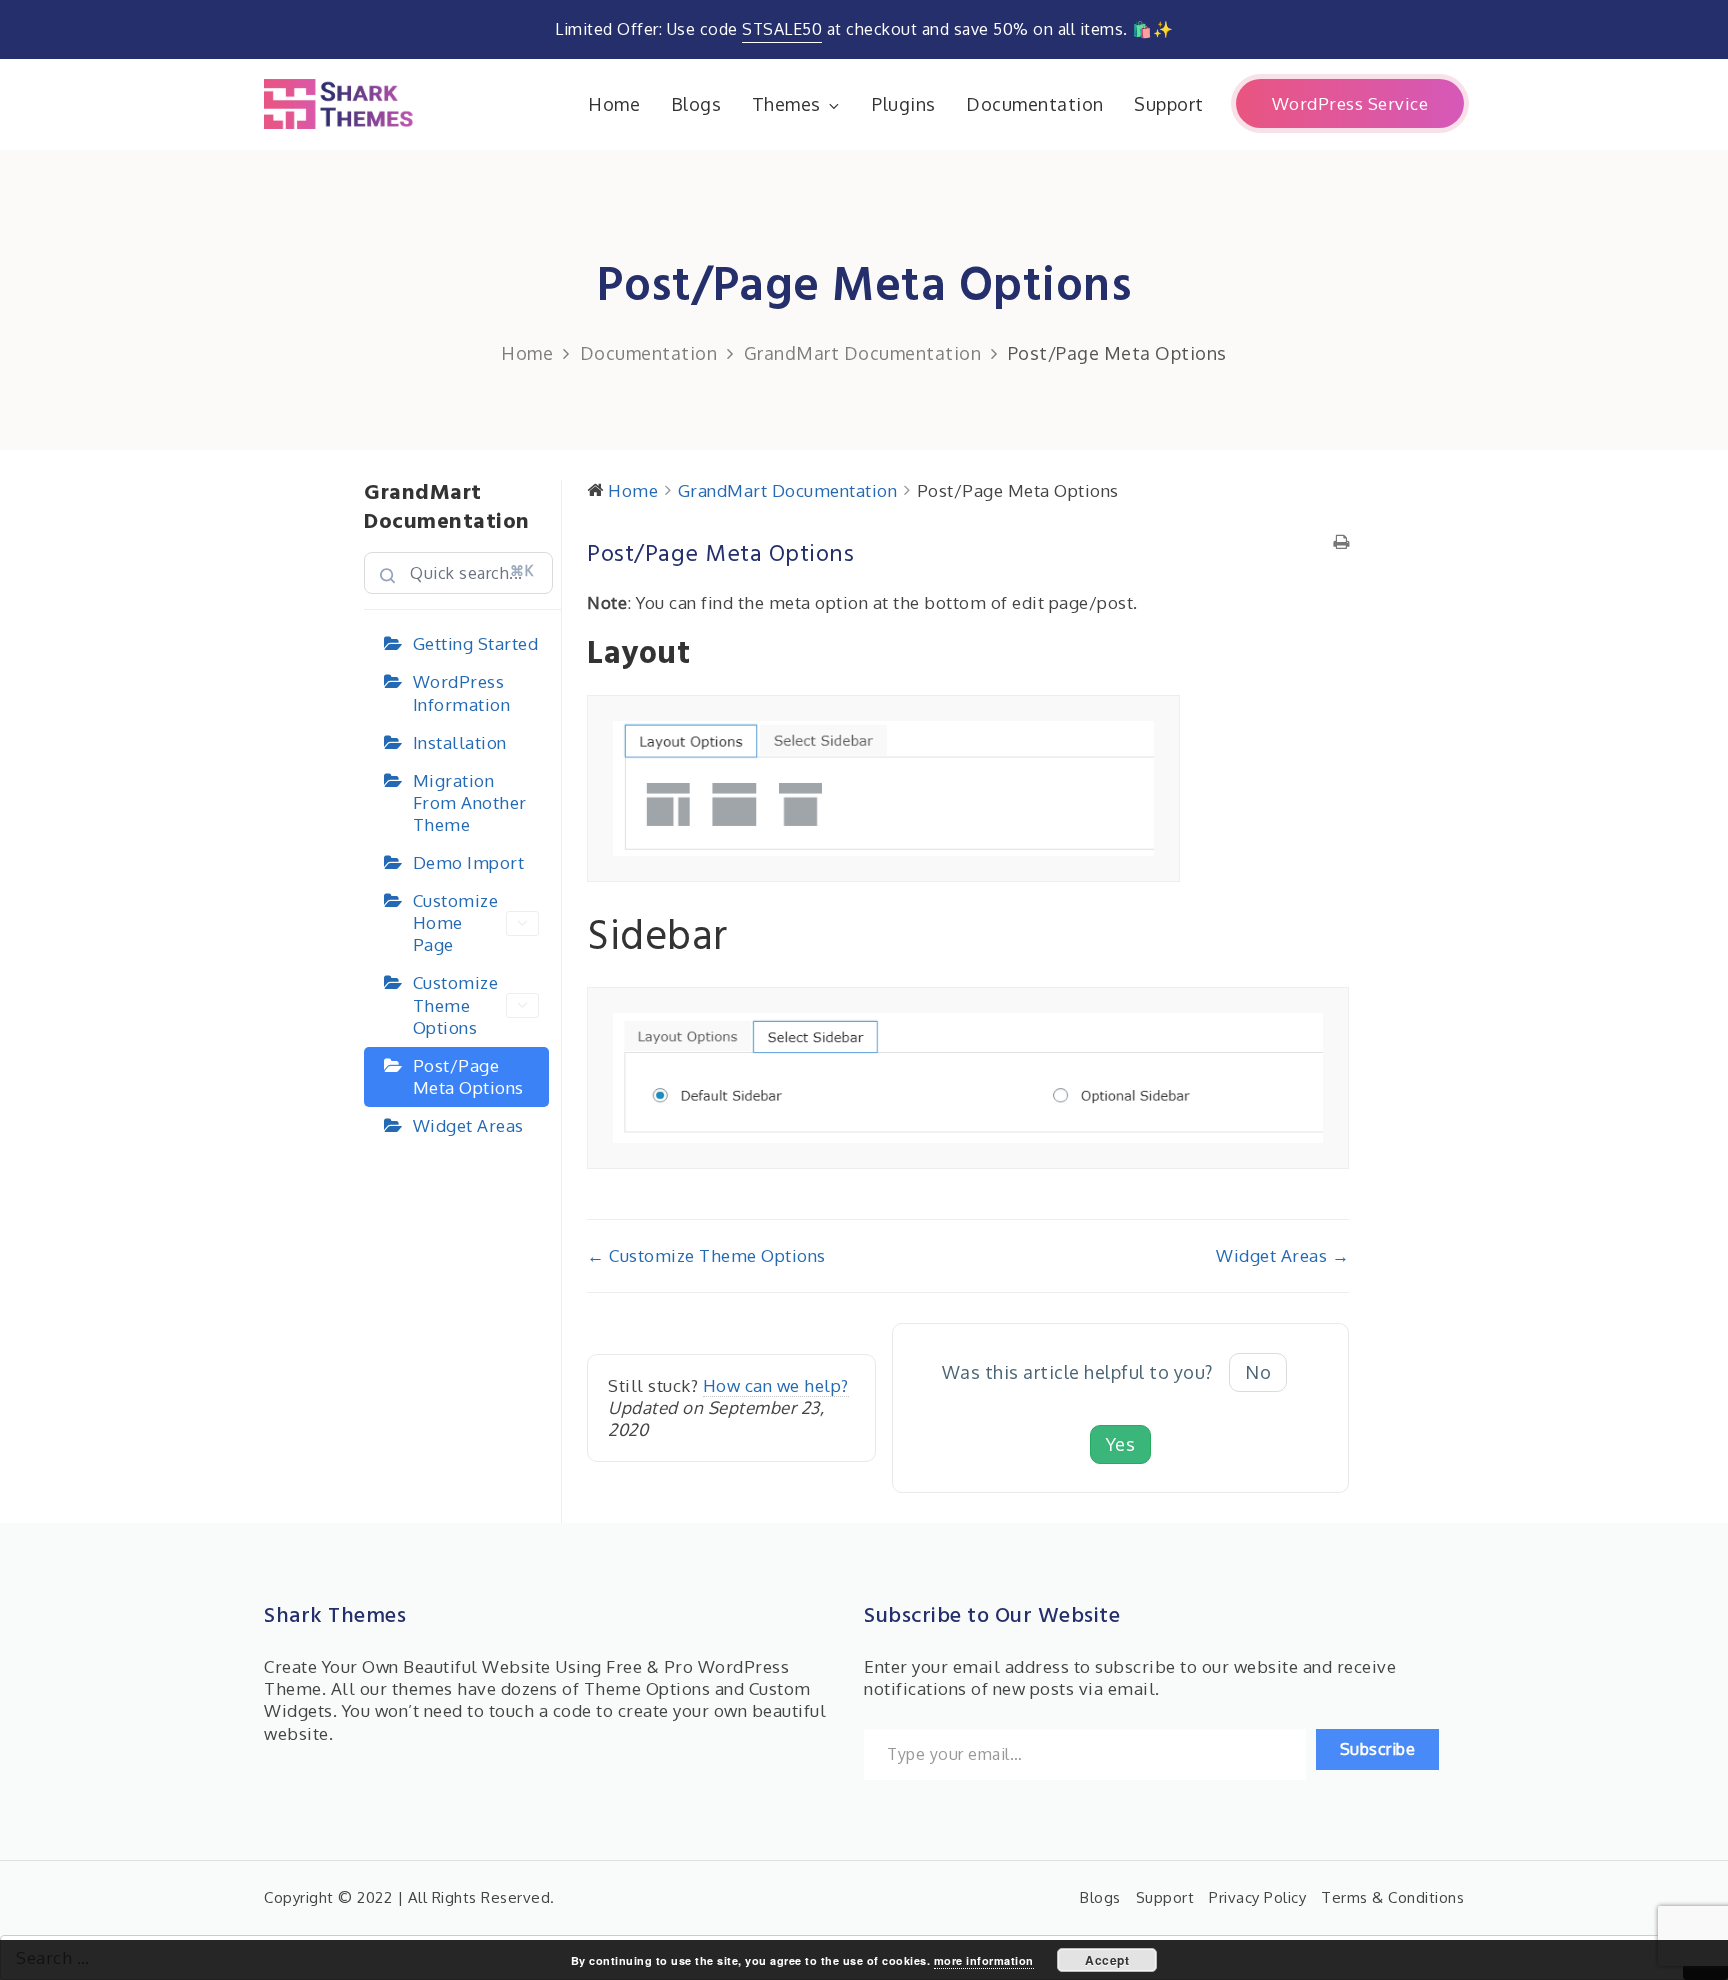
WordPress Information (462, 692)
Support (1169, 104)
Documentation (1035, 104)
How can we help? (776, 1385)
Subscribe (1378, 1749)
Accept (1107, 1960)
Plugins (904, 104)
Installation (460, 742)
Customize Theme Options (456, 1004)
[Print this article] (1341, 543)
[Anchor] (708, 654)
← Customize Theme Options (706, 1255)
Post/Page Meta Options (468, 1076)
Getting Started (476, 643)
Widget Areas (468, 1125)
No (1258, 1372)
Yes (1121, 1444)
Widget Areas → (1282, 1255)
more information (984, 1960)
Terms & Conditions (1392, 1897)
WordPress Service (1350, 103)
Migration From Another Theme (470, 802)
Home (614, 104)
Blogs (696, 104)
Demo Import (469, 862)
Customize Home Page (456, 922)
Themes (786, 104)
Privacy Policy (1257, 1897)
